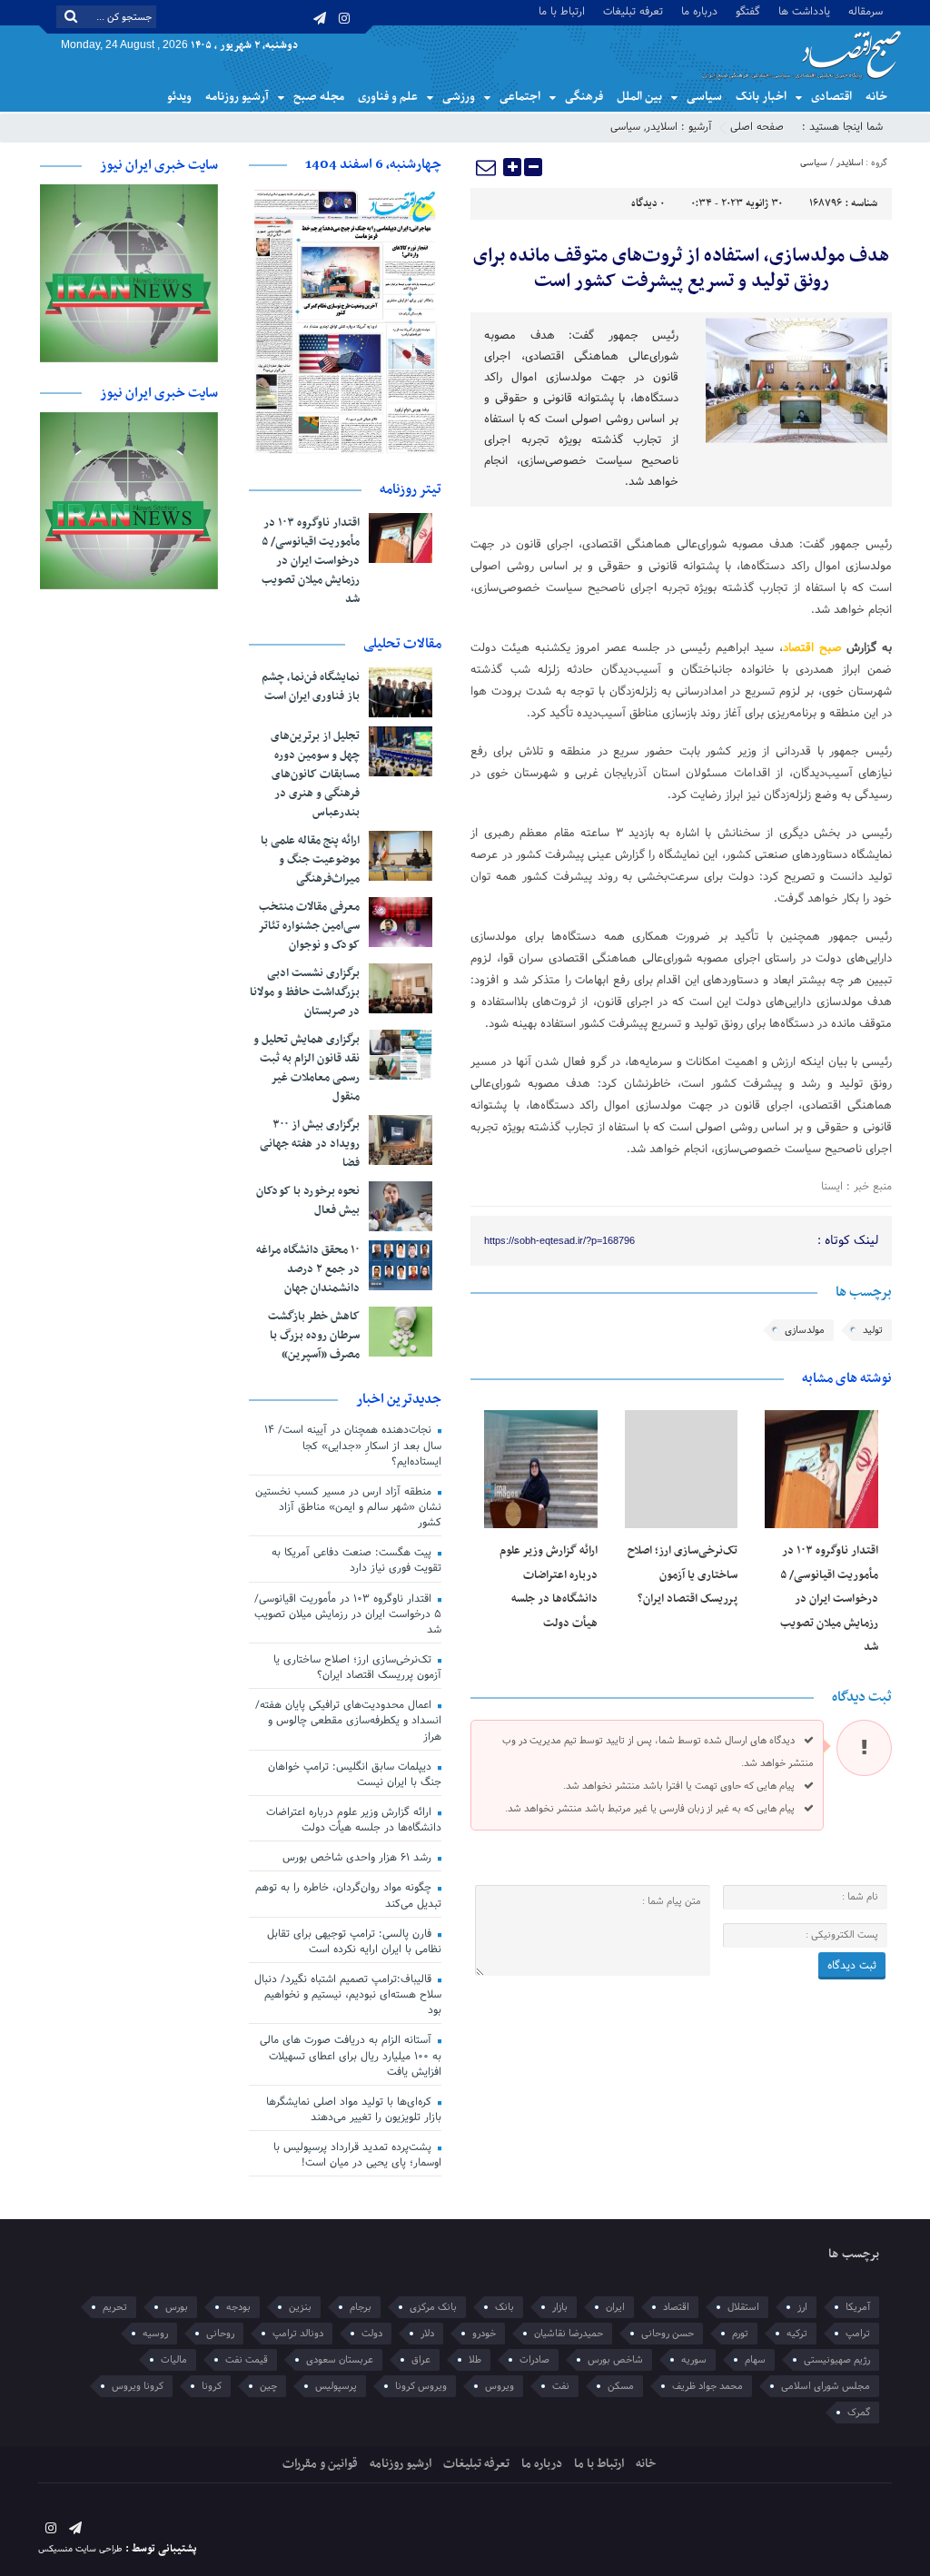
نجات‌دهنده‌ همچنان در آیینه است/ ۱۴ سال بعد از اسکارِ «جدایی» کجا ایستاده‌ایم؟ (353, 1446)
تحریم (115, 2307)
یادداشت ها (804, 10)
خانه (876, 97)
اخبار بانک (761, 97)
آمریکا (858, 2307)
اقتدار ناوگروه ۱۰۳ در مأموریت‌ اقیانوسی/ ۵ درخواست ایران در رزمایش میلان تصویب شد (829, 1599)
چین (268, 2386)
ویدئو (179, 97)
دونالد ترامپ (298, 2334)
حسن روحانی (668, 2334)
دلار (427, 2334)
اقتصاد (676, 2307)
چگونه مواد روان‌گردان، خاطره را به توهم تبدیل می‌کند (348, 1895)
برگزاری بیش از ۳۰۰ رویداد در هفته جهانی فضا (310, 1144)
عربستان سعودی (340, 2360)
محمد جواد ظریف (707, 2386)
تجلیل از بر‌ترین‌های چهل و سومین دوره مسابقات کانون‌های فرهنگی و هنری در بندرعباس (315, 775)
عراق (421, 2360)
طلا (475, 2360)
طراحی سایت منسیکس (80, 2549)
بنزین (300, 2307)
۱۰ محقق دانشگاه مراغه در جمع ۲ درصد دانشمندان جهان (308, 1269)
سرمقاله (866, 10)
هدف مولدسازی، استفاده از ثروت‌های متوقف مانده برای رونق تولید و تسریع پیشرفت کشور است (681, 269)
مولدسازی (805, 1330)
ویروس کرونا (421, 2386)
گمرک (859, 2413)
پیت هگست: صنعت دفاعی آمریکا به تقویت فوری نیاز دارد (356, 1560)
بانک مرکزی (433, 2307)
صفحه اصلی (757, 127)
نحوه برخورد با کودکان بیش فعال (308, 1201)
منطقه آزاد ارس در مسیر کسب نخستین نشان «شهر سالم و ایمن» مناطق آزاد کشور (348, 1507)
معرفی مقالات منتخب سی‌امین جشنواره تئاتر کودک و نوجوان (309, 926)
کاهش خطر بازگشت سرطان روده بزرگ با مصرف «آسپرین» (314, 1336)
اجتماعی (520, 97)
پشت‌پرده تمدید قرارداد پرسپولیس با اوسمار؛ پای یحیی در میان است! (357, 2155)
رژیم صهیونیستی (837, 2360)
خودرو (484, 2334)
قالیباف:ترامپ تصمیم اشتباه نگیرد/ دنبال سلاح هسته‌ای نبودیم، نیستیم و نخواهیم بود (348, 1995)
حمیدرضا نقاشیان (569, 2334)
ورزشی (459, 97)
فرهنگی (584, 97)
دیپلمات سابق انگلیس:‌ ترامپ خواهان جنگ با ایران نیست (355, 1775)
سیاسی (704, 97)
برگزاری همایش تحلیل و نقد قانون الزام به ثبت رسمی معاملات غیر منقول (307, 1068)
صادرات (534, 2360)
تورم (740, 2334)
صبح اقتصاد (812, 648)
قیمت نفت (247, 2360)
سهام (755, 2360)
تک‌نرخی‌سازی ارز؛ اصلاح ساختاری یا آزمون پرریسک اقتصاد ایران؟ (683, 1575)
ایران (615, 2307)
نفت (561, 2386)
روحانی (220, 2334)
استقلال (743, 2307)
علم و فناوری (388, 97)
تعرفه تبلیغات (633, 10)
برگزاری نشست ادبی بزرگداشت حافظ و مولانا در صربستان (305, 992)
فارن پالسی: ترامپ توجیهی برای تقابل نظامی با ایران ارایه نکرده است (354, 1942)
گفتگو (748, 10)
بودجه (238, 2307)
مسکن (621, 2386)
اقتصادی (831, 97)
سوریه (694, 2360)
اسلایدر (662, 127)
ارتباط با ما (562, 10)
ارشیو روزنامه (401, 2464)
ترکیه (797, 2334)
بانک (505, 2307)
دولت (372, 2334)
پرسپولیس (336, 2386)
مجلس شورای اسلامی (826, 2386)
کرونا (212, 2386)
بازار (560, 2307)
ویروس (500, 2386)
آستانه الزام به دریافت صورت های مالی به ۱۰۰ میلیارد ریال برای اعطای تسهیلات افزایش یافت (351, 2056)
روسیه (155, 2334)
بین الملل (639, 97)
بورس (177, 2307)
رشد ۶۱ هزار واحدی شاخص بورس (359, 1858)
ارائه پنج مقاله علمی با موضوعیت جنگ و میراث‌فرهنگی (310, 860)
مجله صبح (319, 97)
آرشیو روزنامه (237, 97)
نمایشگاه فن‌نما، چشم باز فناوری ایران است (311, 687)
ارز (802, 2307)
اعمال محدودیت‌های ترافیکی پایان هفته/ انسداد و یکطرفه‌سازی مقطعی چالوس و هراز (348, 1721)
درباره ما (699, 10)
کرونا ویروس (138, 2386)
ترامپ (858, 2334)
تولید (873, 1330)
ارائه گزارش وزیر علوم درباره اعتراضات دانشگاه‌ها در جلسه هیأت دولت (354, 1820)
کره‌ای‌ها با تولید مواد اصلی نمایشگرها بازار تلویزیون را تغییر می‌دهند (354, 2110)
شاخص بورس (615, 2360)
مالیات (174, 2360)
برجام (361, 2307)
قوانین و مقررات (320, 2464)
